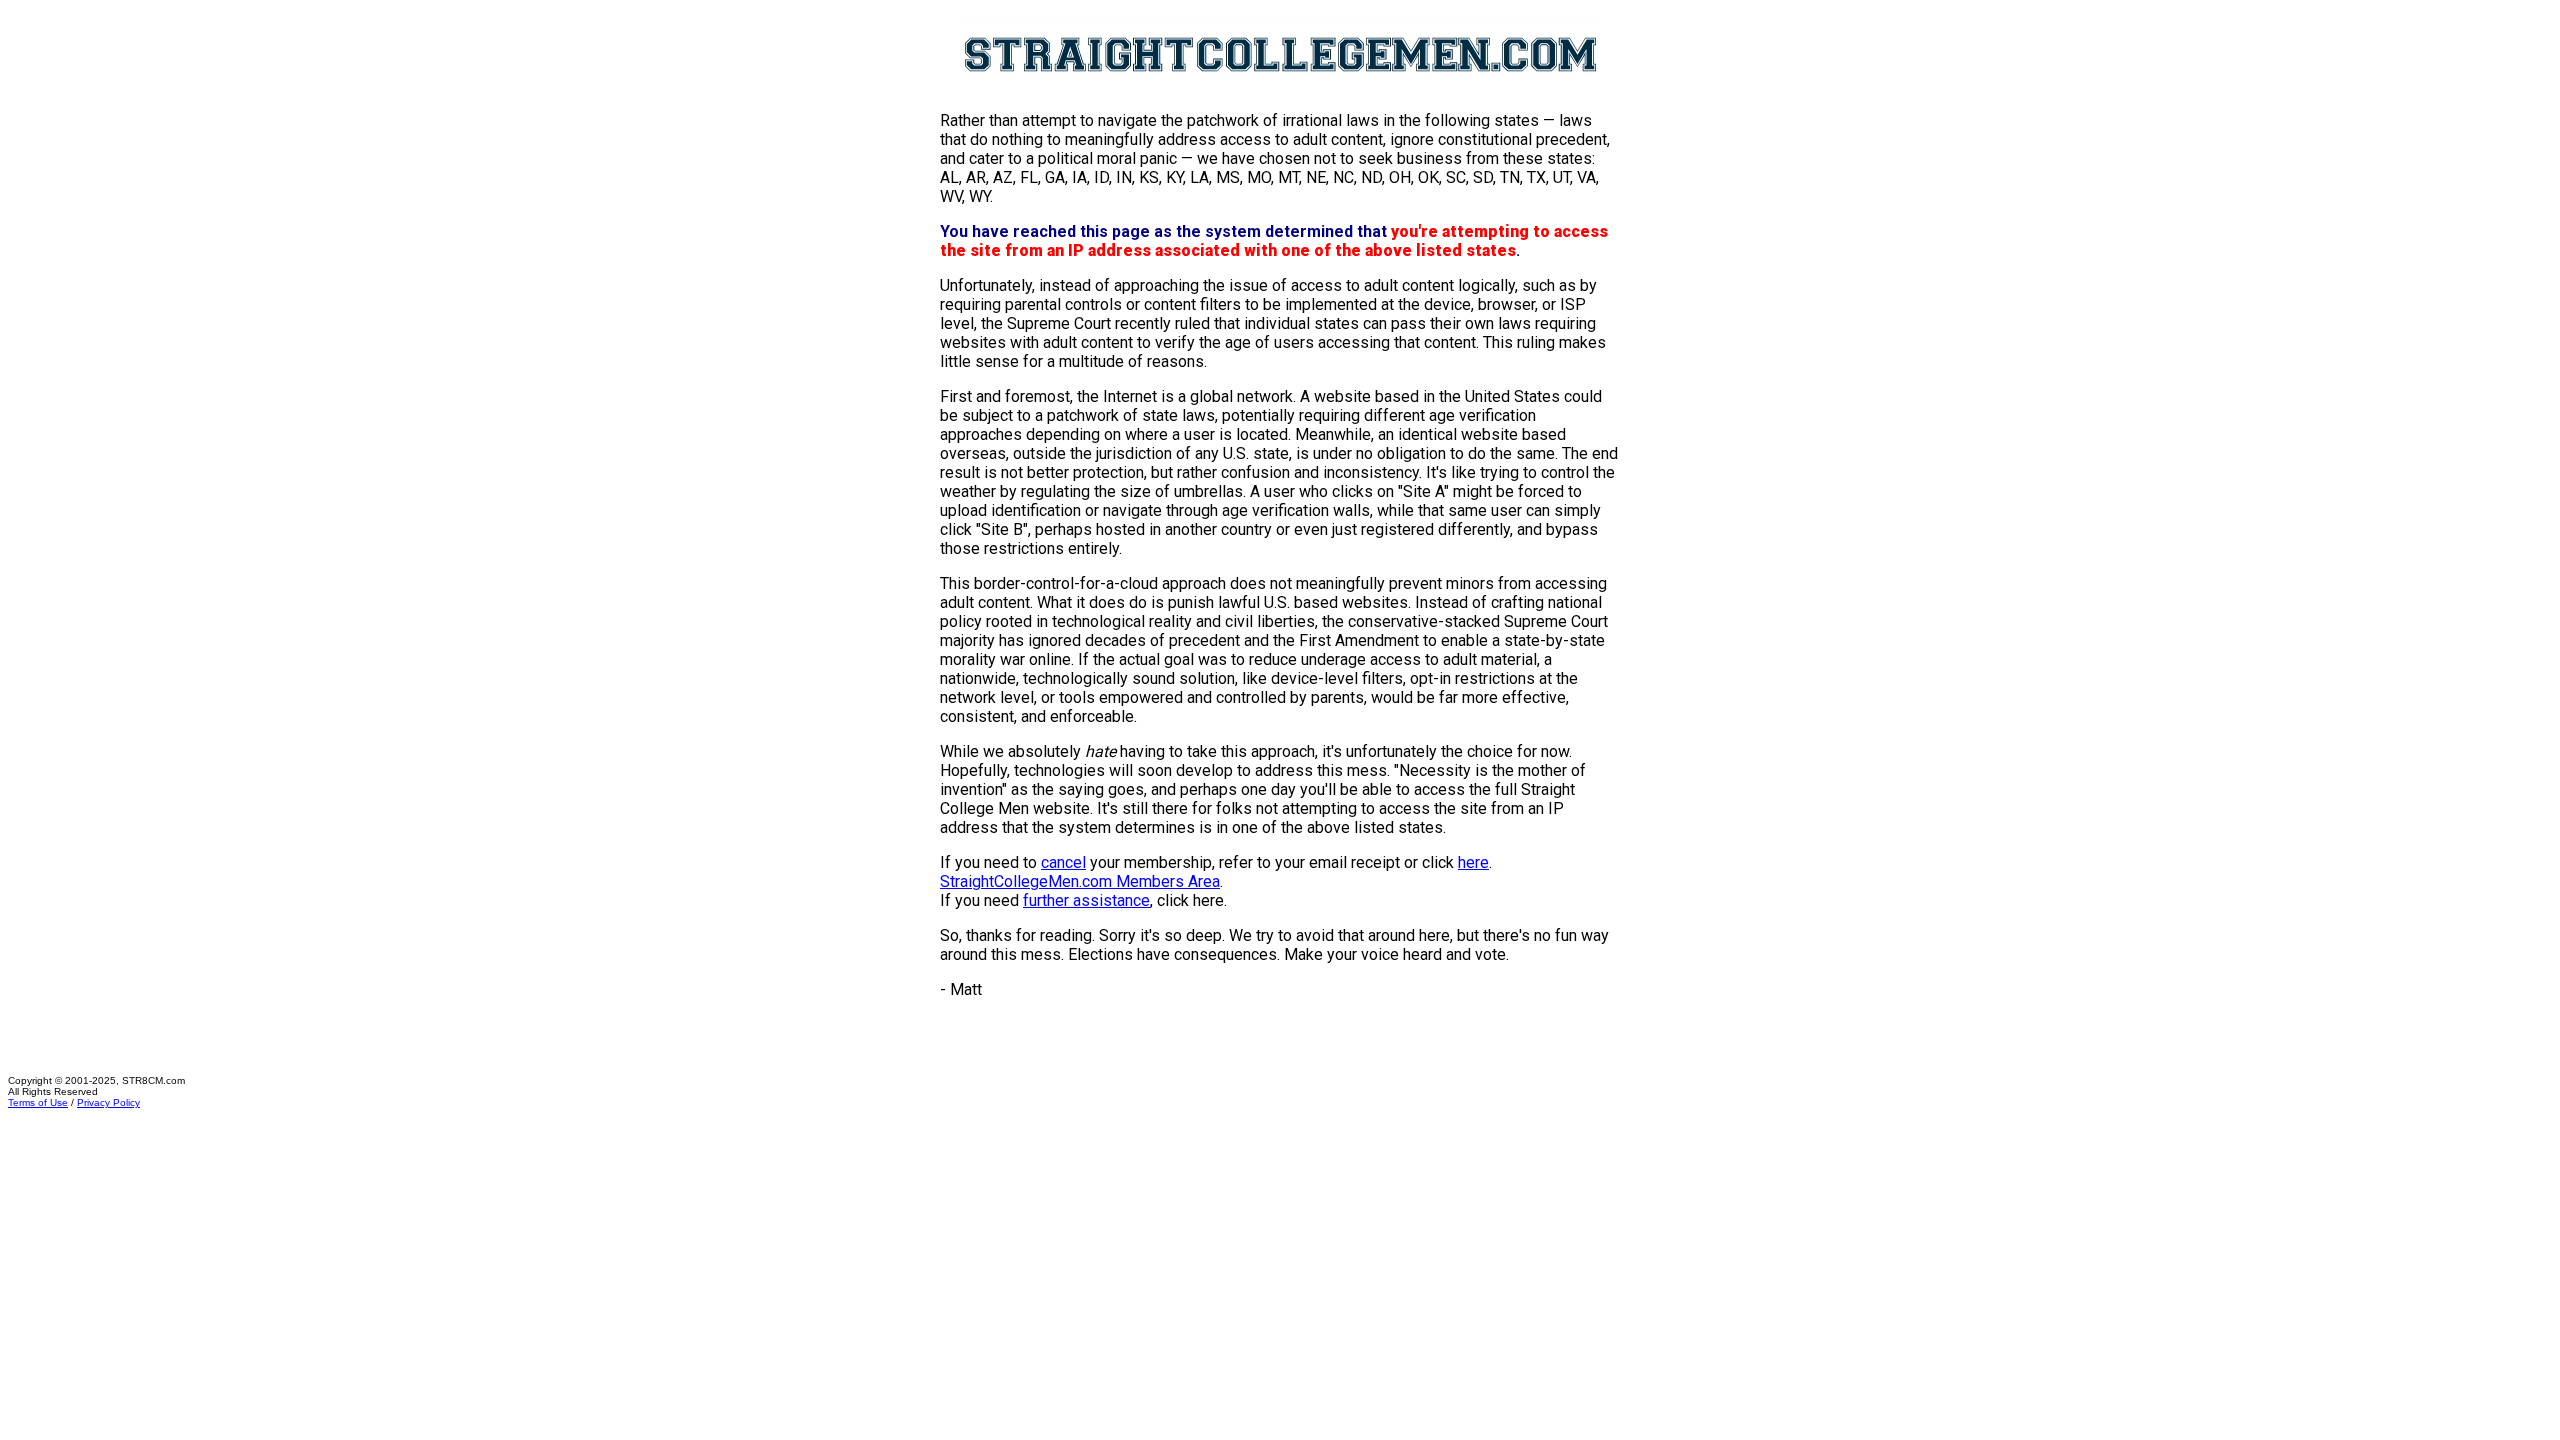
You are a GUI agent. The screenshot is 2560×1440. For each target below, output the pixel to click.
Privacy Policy (108, 1102)
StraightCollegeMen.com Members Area (1080, 881)
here (1473, 862)
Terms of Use (38, 1102)
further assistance (1086, 900)
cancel (1063, 862)
